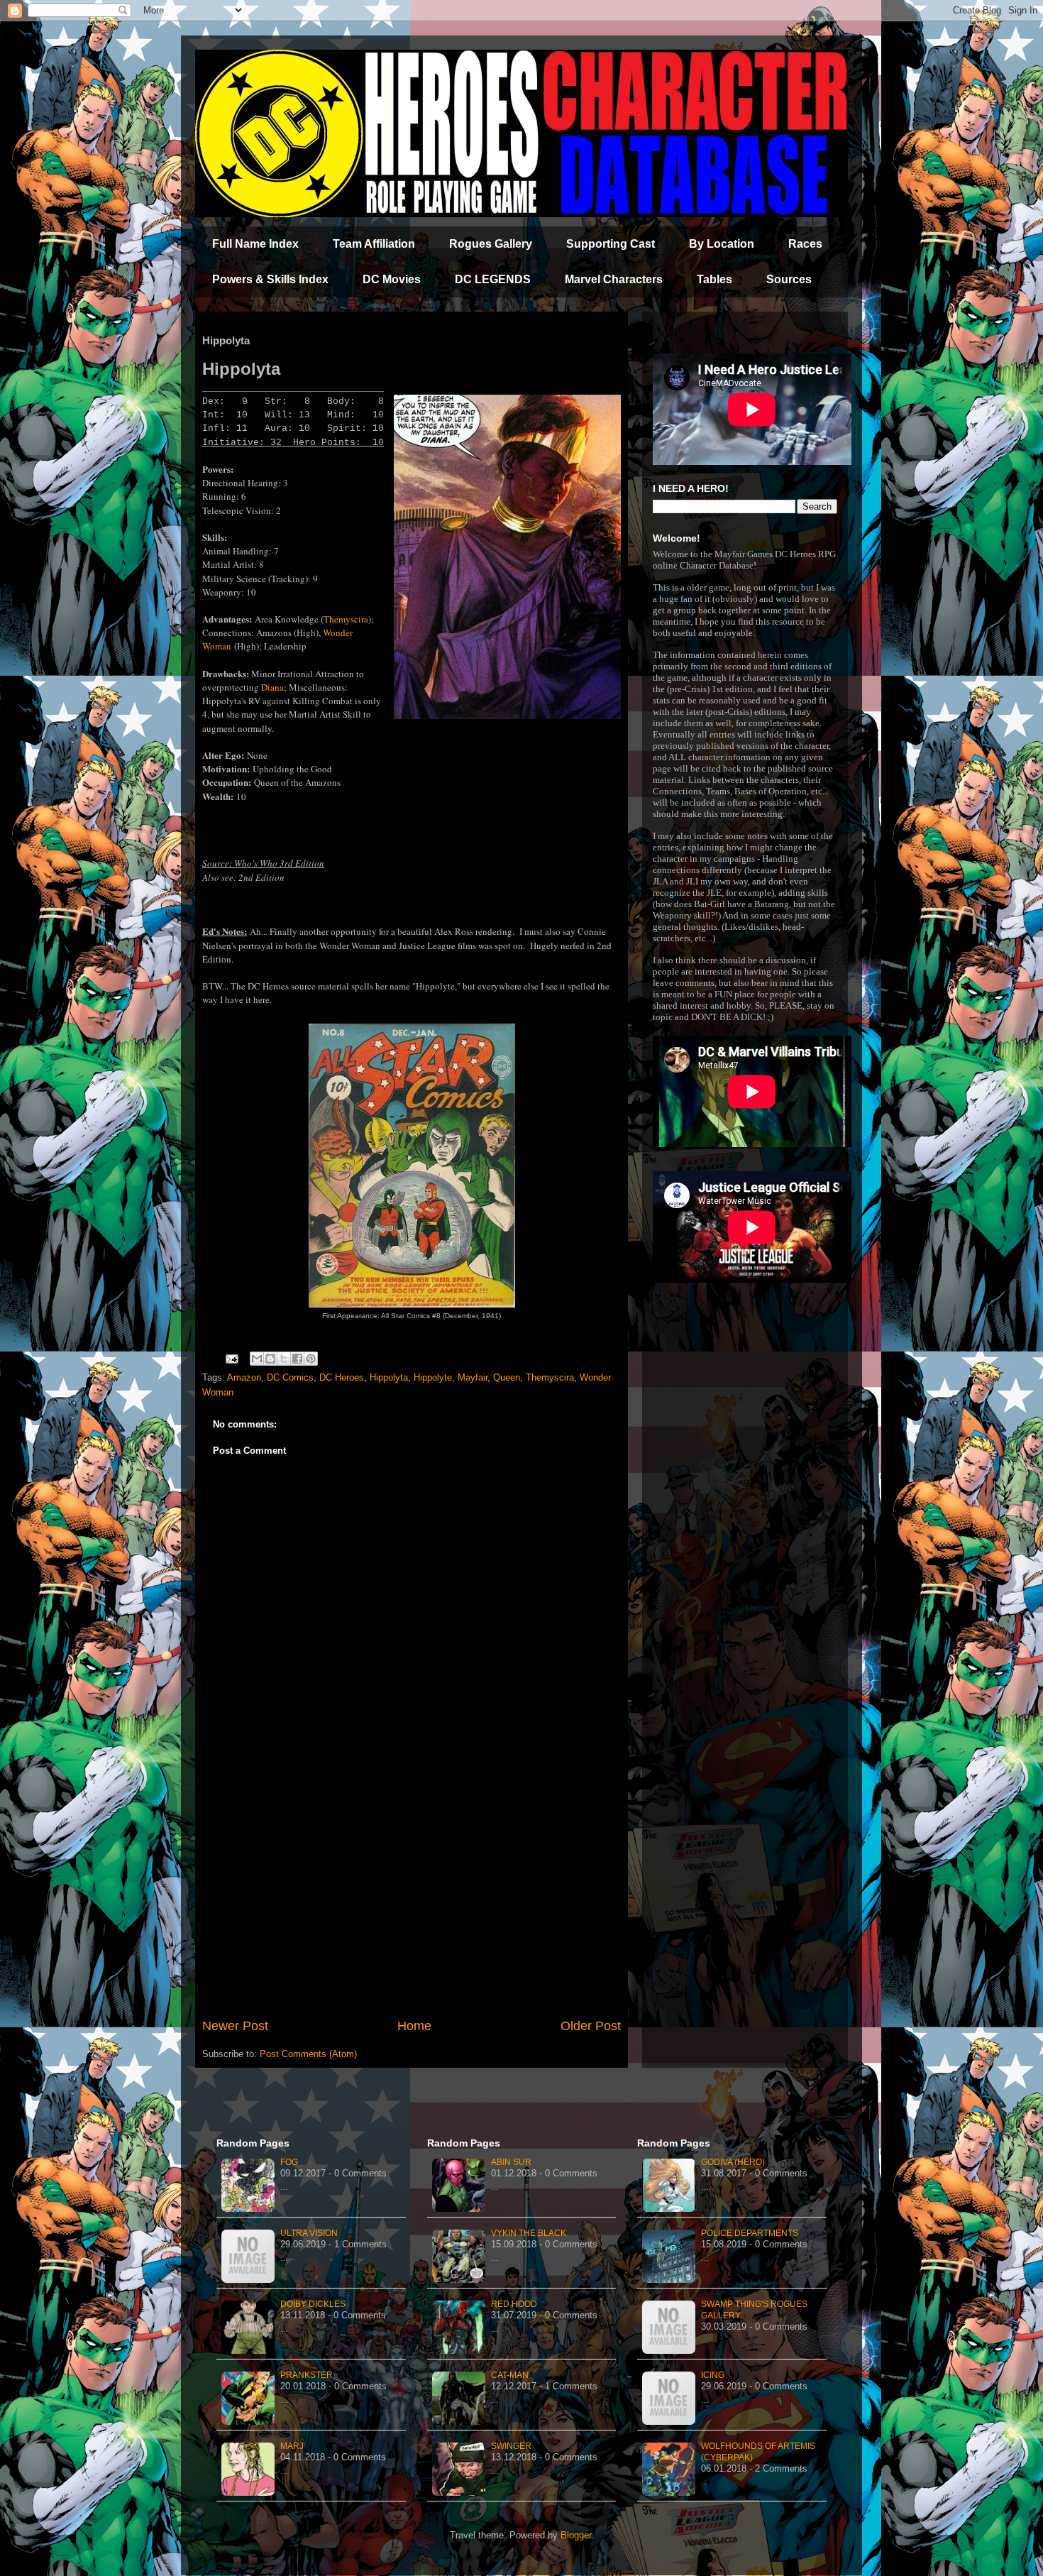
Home (414, 2026)
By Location (722, 244)
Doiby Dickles (313, 2304)
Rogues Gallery (491, 244)
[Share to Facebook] (297, 1359)
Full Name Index (255, 244)
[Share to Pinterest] (311, 1359)
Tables (714, 279)
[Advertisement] (412, 1900)
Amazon (244, 1377)
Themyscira (346, 619)
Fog (289, 2162)
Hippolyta (389, 1377)
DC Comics (290, 1377)
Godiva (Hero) (733, 2162)
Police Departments (750, 2233)
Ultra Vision (309, 2233)
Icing (713, 2375)
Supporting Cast (611, 244)
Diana (272, 687)
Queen (507, 1377)
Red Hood (514, 2304)
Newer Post (235, 2026)
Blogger (576, 2535)
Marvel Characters (614, 279)
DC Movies (392, 279)
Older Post (591, 2026)
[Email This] (257, 1359)
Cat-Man (510, 2375)
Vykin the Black (529, 2233)
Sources (789, 279)
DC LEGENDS (493, 279)
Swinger (511, 2446)
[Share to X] (284, 1359)
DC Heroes (342, 1377)
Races (805, 244)
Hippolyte (433, 1377)
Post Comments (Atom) (308, 2054)
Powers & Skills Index (270, 279)
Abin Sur (511, 2162)
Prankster (307, 2375)
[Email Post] (231, 1358)
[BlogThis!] (270, 1359)
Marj (292, 2446)
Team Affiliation (374, 244)
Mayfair (473, 1377)
